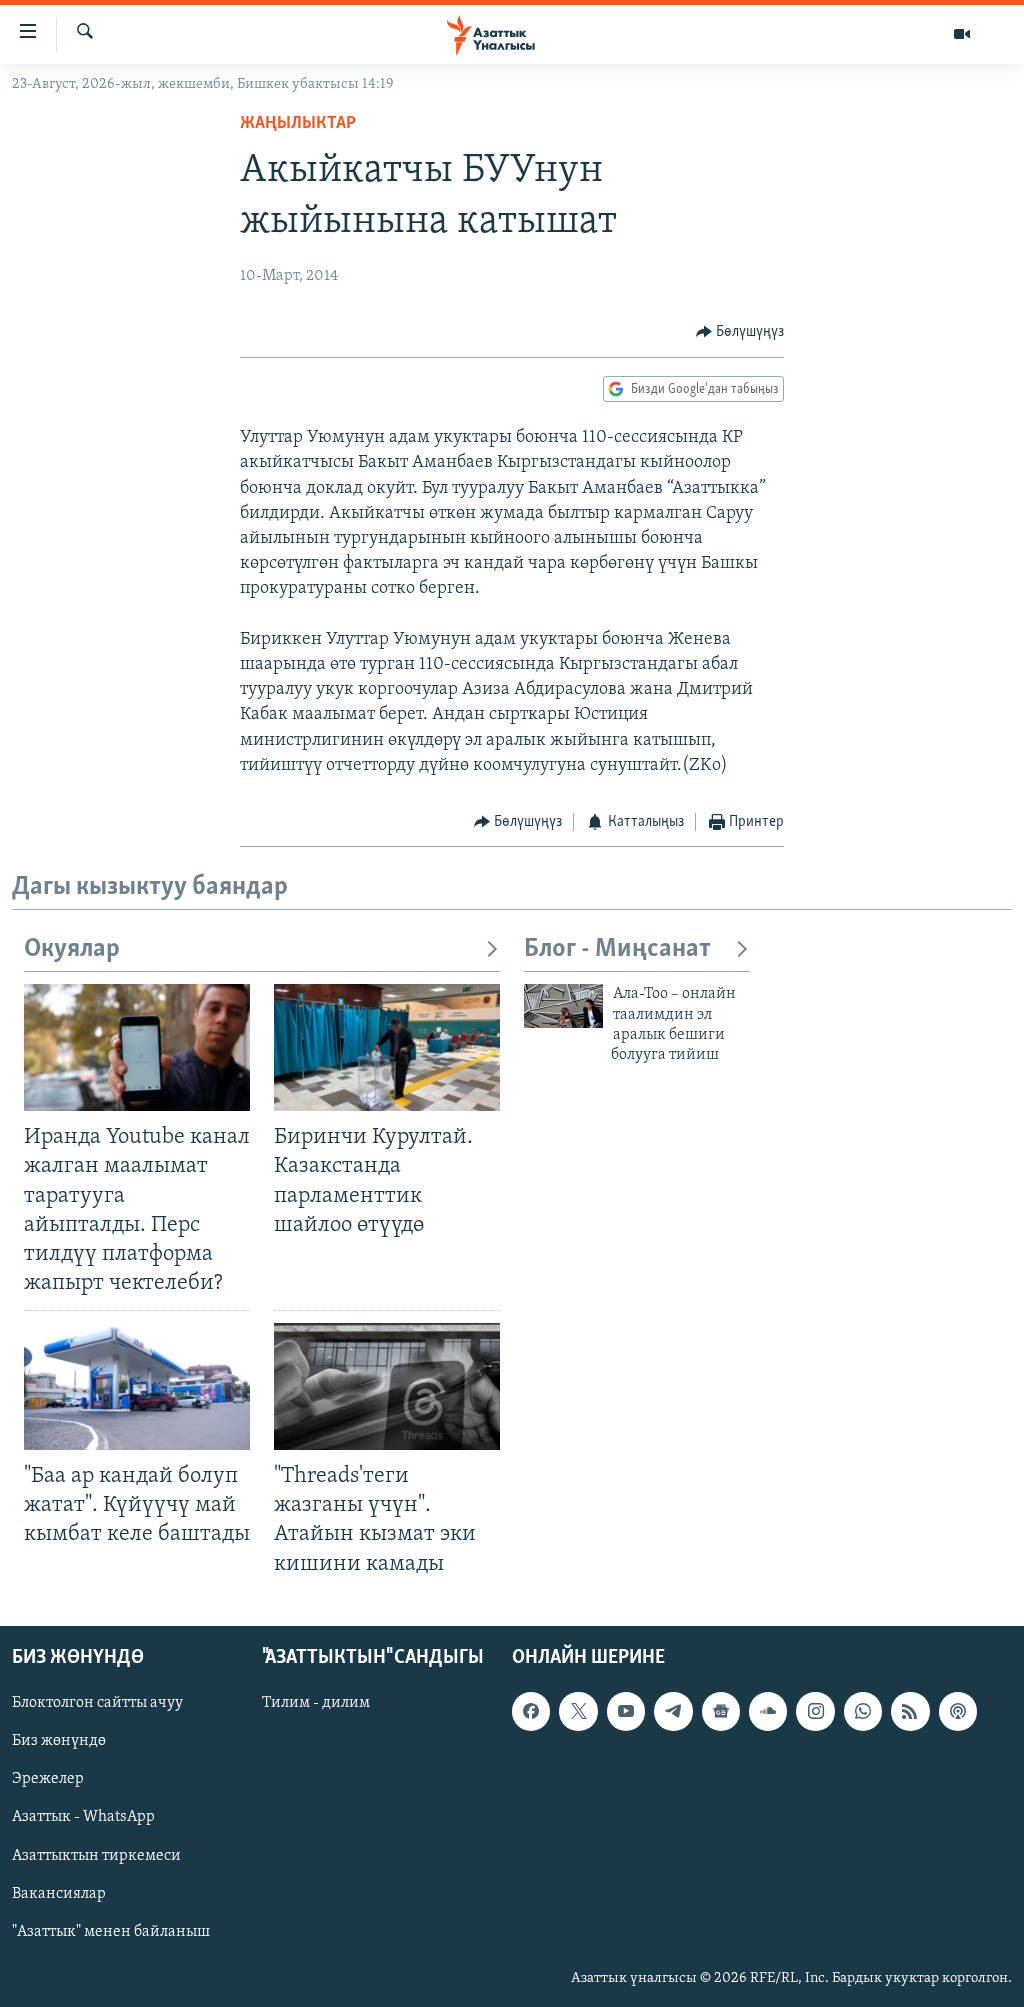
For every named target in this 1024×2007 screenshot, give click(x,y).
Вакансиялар (59, 1893)
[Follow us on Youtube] (626, 1711)
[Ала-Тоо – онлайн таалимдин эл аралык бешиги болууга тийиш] (563, 1006)
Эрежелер (48, 1779)
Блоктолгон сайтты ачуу (97, 1703)
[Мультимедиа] (962, 34)
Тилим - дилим (316, 1703)
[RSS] (910, 1711)
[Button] (740, 332)
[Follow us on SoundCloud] (768, 1711)
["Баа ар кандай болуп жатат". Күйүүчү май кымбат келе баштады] (137, 1386)
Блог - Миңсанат (617, 949)
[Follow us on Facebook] (531, 1711)
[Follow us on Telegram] (673, 1711)
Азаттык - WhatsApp (83, 1817)
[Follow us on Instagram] (815, 1711)
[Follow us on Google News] (721, 1711)
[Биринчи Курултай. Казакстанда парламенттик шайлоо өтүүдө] (387, 1047)
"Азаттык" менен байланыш (111, 1931)
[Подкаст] (958, 1711)
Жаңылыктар (298, 124)
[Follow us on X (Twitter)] (578, 1711)
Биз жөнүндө (59, 1741)
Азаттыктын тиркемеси (96, 1855)
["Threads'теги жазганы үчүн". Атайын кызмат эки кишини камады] (387, 1386)
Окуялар (72, 949)
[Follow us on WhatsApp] (863, 1711)
